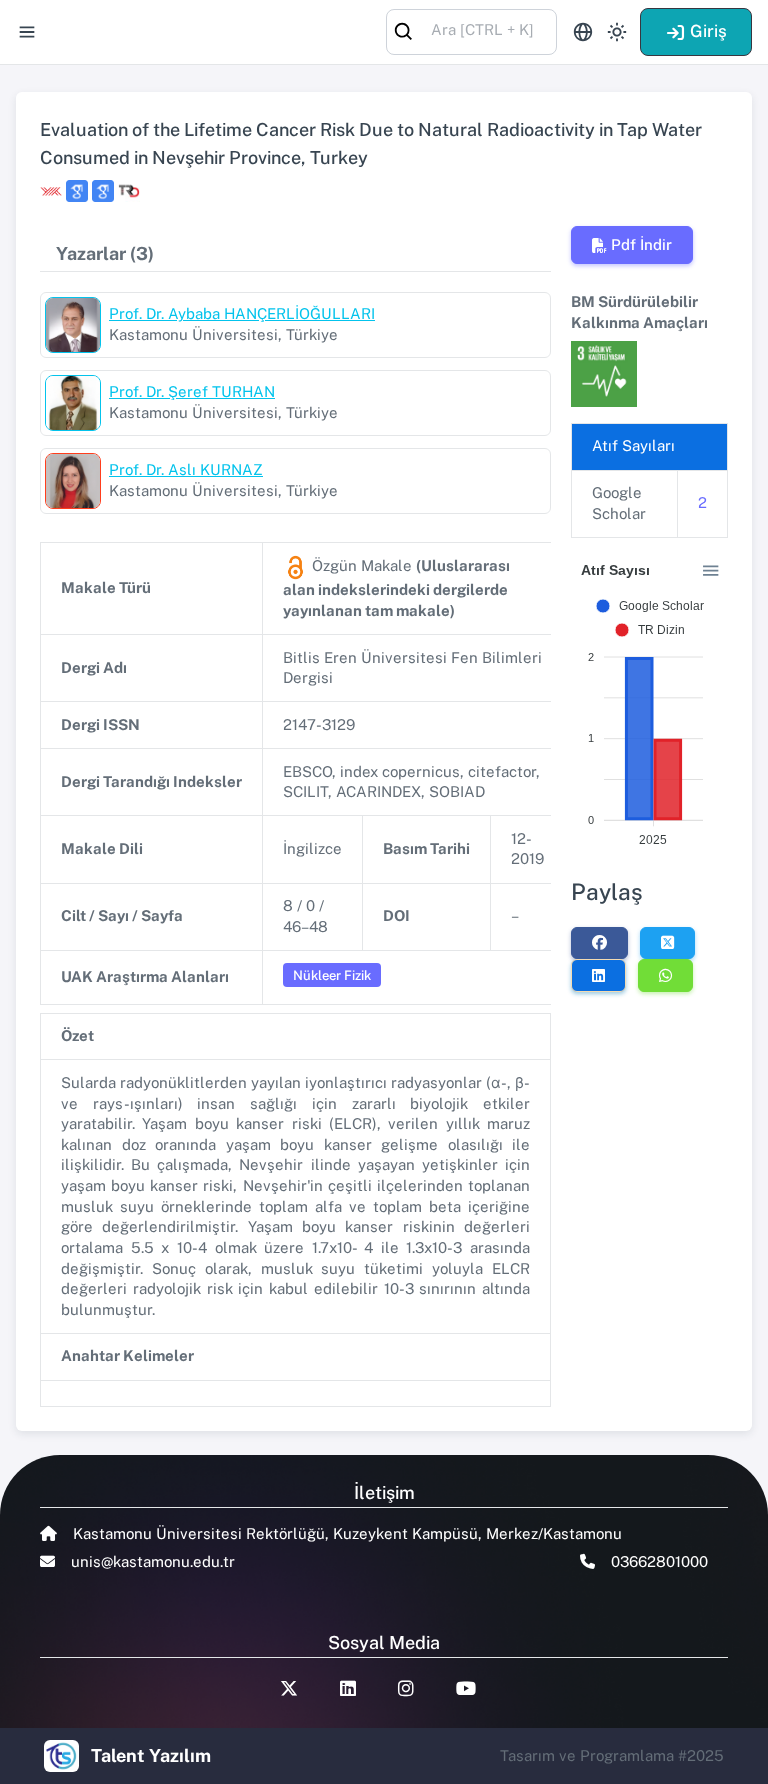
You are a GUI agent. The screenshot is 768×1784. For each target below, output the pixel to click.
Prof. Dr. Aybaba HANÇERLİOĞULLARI (242, 313)
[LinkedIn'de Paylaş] (598, 975)
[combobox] (471, 30)
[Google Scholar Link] (77, 191)
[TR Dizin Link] (129, 191)
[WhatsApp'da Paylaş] (665, 975)
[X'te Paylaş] (667, 943)
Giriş (708, 31)
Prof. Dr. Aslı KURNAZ (186, 469)
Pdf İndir (641, 244)
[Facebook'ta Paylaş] (599, 943)
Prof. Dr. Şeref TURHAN (192, 391)
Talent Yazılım (151, 1755)
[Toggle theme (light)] (617, 32)
